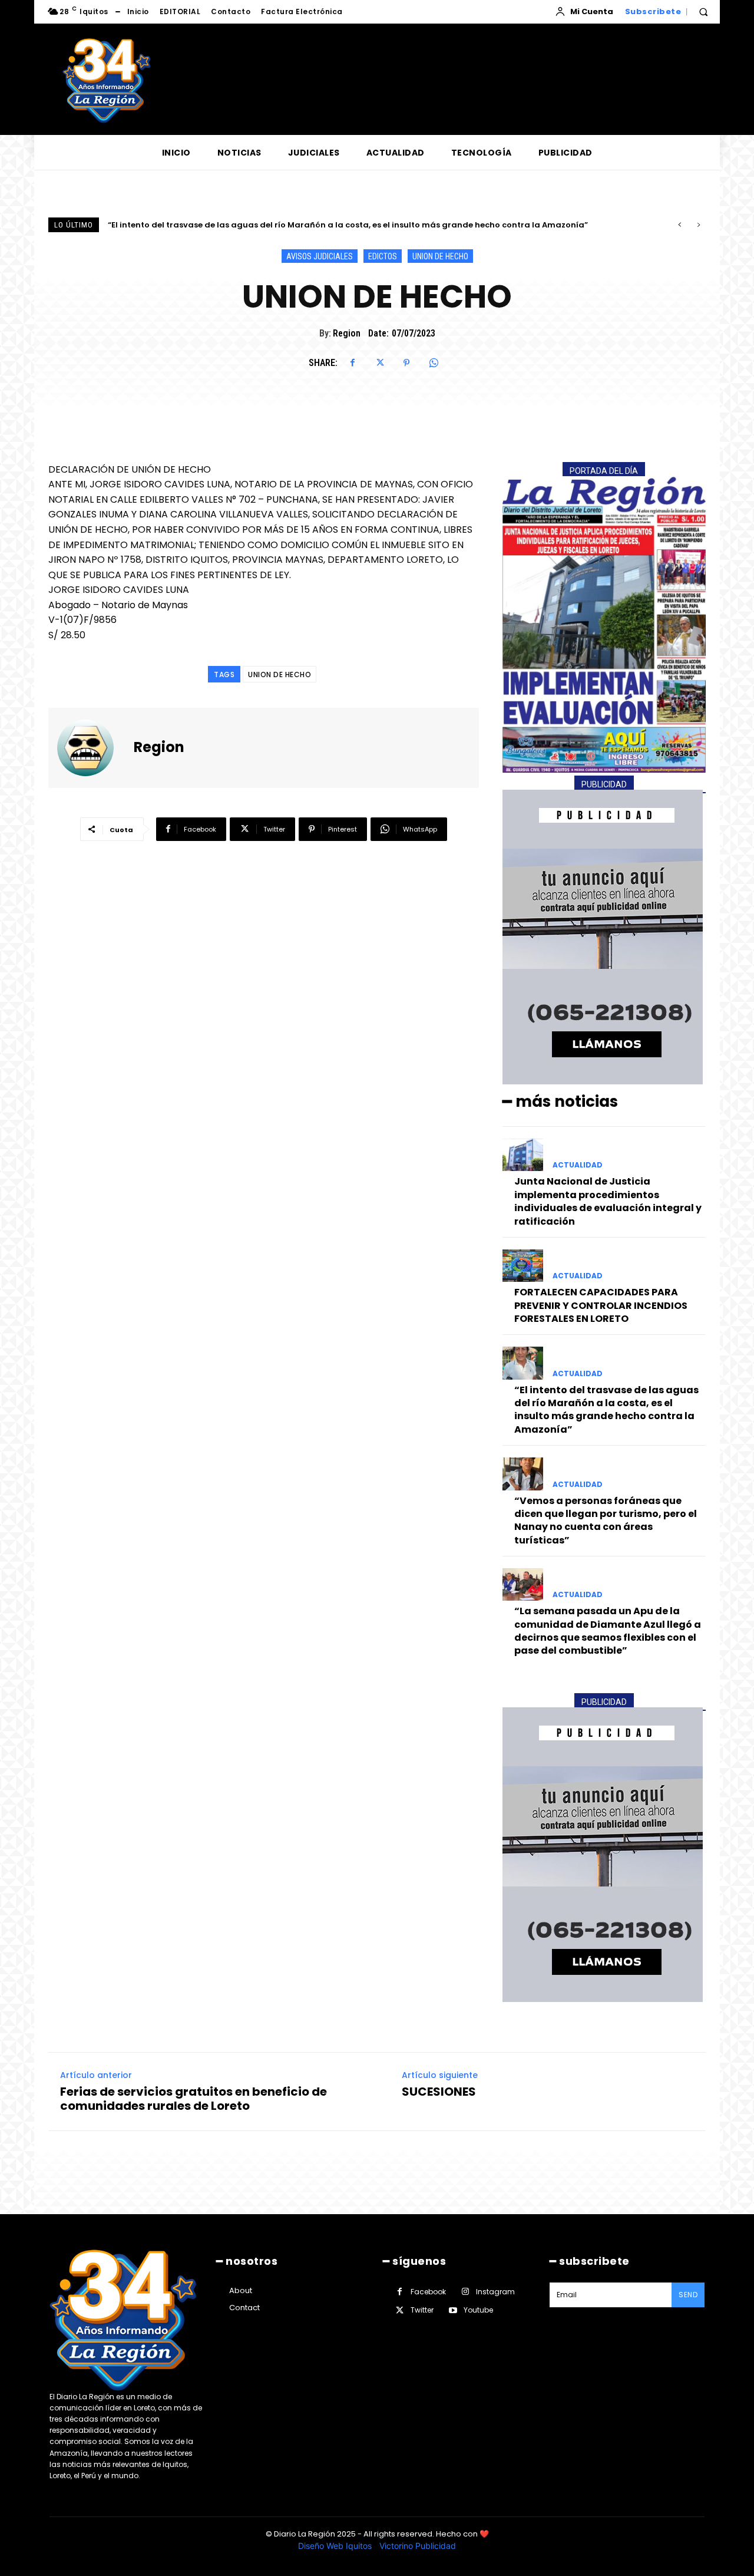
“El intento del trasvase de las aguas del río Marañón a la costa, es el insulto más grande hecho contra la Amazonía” (606, 1410)
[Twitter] (379, 363)
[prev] (679, 225)
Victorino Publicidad (418, 2546)
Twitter (422, 2310)
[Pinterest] (406, 363)
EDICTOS (383, 256)
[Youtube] (453, 2311)
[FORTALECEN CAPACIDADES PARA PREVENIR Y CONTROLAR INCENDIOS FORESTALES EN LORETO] (523, 1266)
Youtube (478, 2310)
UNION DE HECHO (440, 256)
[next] (698, 225)
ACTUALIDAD (578, 1165)
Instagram (495, 2292)
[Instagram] (465, 2292)
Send (688, 2295)
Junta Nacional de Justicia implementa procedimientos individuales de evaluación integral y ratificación (608, 1201)
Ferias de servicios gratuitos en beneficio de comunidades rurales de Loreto (194, 2099)
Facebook (428, 2292)
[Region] (92, 748)
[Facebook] (352, 363)
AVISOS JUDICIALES (320, 256)
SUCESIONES (439, 2092)
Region (347, 333)
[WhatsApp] (434, 363)
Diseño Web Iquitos (336, 2546)
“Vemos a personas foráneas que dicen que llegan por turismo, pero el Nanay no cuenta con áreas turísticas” (335, 225)
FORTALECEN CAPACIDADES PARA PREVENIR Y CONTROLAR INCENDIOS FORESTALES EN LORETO (601, 1305)
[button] (703, 12)
